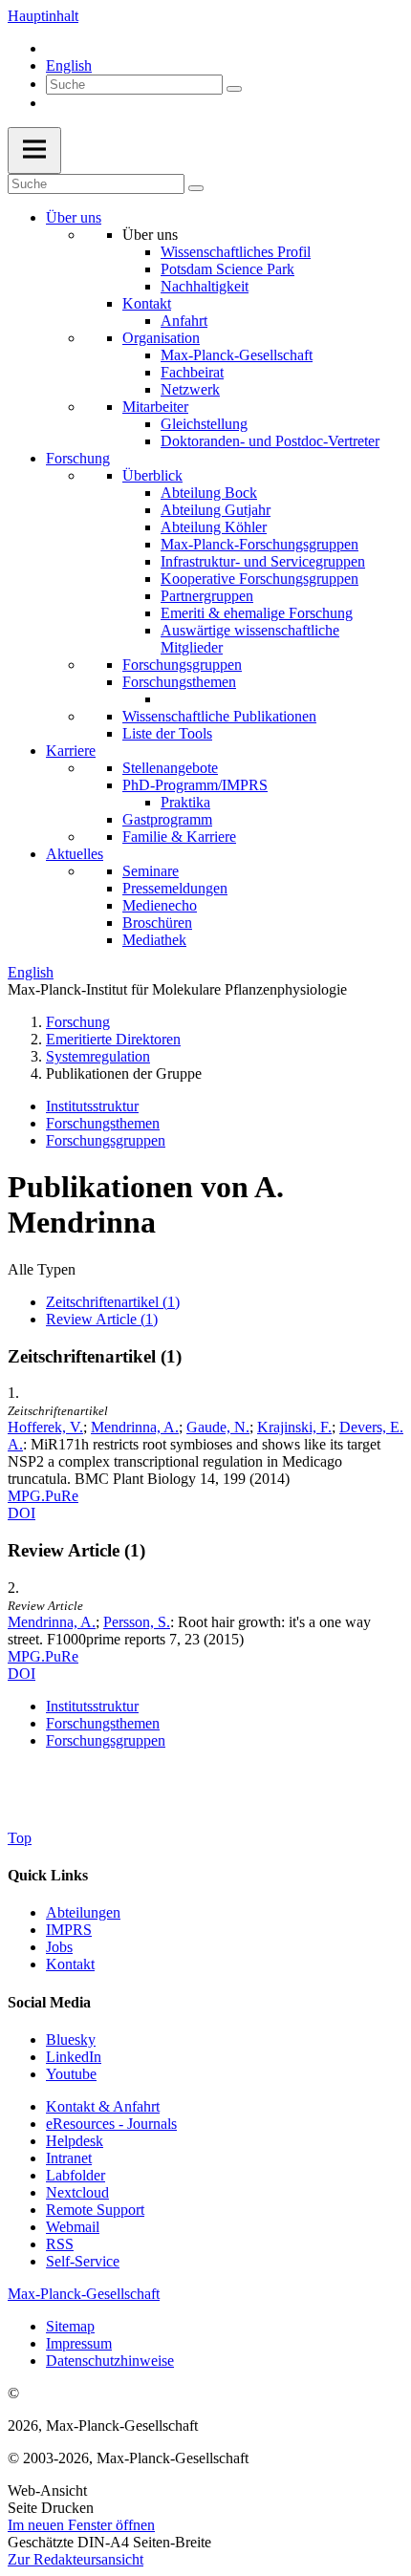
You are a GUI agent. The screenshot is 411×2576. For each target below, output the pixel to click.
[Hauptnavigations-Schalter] (34, 150)
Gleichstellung (204, 424)
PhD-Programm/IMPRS (195, 785)
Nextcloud (77, 2192)
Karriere (71, 751)
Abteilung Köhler (214, 527)
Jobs (59, 1947)
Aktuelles (75, 854)
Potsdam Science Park (227, 269)
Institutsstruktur (92, 1106)
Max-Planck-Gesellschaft (237, 355)
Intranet (69, 2158)
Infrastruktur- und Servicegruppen (263, 561)
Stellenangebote (170, 768)
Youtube (71, 2074)
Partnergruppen (207, 596)
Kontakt (147, 303)
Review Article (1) (102, 1319)
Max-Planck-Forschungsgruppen (260, 544)
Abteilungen (83, 1912)
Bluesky (71, 2039)
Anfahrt (184, 321)
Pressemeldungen (175, 888)
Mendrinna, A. (135, 1427)
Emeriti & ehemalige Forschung (257, 613)
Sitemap (70, 2326)
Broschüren (157, 923)
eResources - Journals (111, 2124)
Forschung (78, 458)
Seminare (151, 871)
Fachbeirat (192, 372)
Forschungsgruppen (182, 665)
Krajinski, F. (294, 1427)
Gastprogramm (167, 819)
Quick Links (48, 1875)
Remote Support (95, 2210)
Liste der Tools (167, 733)
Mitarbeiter (155, 407)
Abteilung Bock (209, 493)
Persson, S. (137, 1622)
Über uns (74, 217)
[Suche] (234, 89)
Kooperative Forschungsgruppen (260, 579)
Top (20, 1838)
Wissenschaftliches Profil (236, 252)
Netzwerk (190, 389)
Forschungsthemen (179, 682)
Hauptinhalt (43, 16)
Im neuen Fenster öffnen (81, 2525)
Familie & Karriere (179, 837)
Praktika (185, 802)
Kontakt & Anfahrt (103, 2106)
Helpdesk (75, 2141)
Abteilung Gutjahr (216, 510)
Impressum (79, 2343)
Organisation (161, 338)
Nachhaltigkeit (205, 286)
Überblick (152, 475)
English (69, 65)
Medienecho (160, 905)
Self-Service (83, 2261)
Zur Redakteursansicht (76, 2559)
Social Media (49, 2002)
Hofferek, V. (45, 1427)
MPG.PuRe (43, 1496)
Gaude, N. (218, 1427)
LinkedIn (74, 2057)
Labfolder (76, 2175)
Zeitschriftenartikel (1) (113, 1302)
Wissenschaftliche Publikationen (219, 716)
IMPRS (69, 1930)
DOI (22, 1513)
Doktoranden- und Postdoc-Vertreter (270, 441)
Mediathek (154, 940)
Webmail (73, 2227)
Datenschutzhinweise (110, 2361)
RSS (60, 2244)
